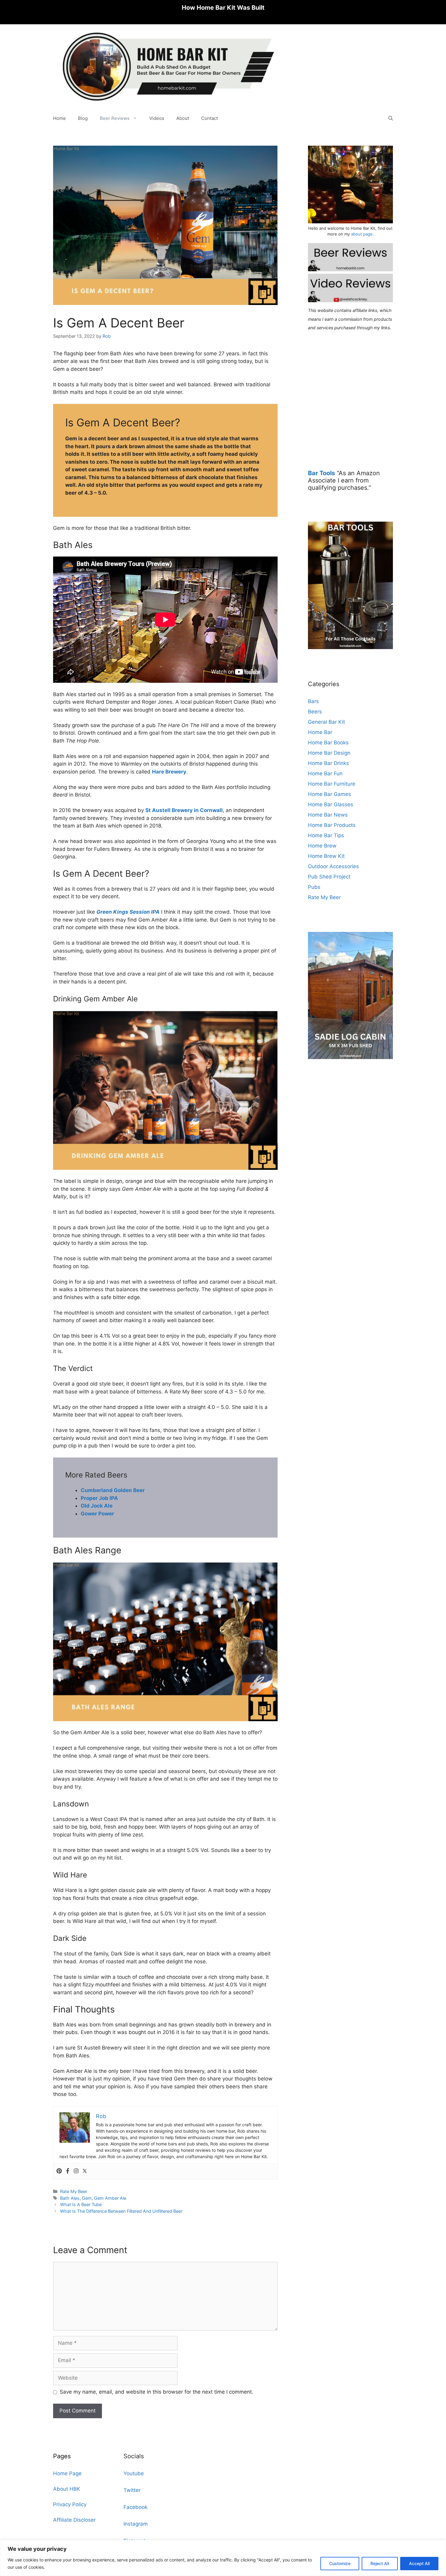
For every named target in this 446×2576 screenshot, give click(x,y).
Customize (340, 2563)
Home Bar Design (329, 753)
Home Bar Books (328, 743)
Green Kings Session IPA (128, 912)
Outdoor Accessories (333, 866)
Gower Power (97, 1514)
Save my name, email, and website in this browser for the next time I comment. (157, 2392)
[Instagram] (76, 2171)
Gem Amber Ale (110, 2198)
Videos (157, 118)
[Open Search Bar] (391, 118)
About (183, 118)
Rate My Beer (74, 2191)
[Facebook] (68, 2171)
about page (362, 234)
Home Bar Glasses (331, 804)
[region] (223, 2558)
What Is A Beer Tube (81, 2204)
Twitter (132, 2490)
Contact (209, 118)
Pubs (314, 887)
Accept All (419, 2563)
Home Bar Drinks (328, 763)
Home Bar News (328, 815)
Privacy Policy (70, 2504)
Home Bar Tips (326, 835)
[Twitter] (85, 2171)
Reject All (380, 2563)
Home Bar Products (332, 825)
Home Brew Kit (326, 856)
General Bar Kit (326, 722)
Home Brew (322, 846)
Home (59, 118)
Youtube (134, 2473)
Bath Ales (70, 2198)
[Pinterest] (59, 2171)
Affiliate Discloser (74, 2520)
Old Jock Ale (97, 1506)
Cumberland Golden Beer (113, 1490)
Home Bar (320, 732)
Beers (315, 712)
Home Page (67, 2473)
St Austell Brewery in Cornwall (184, 810)
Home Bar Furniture (332, 784)
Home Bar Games (329, 794)
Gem (87, 2198)
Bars (313, 701)
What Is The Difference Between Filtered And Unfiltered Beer (121, 2211)
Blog (83, 118)
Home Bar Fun (325, 773)
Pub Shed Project (329, 877)
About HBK (67, 2489)
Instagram (136, 2524)
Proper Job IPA (99, 1498)
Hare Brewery (169, 772)
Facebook (135, 2507)
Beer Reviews (115, 118)
